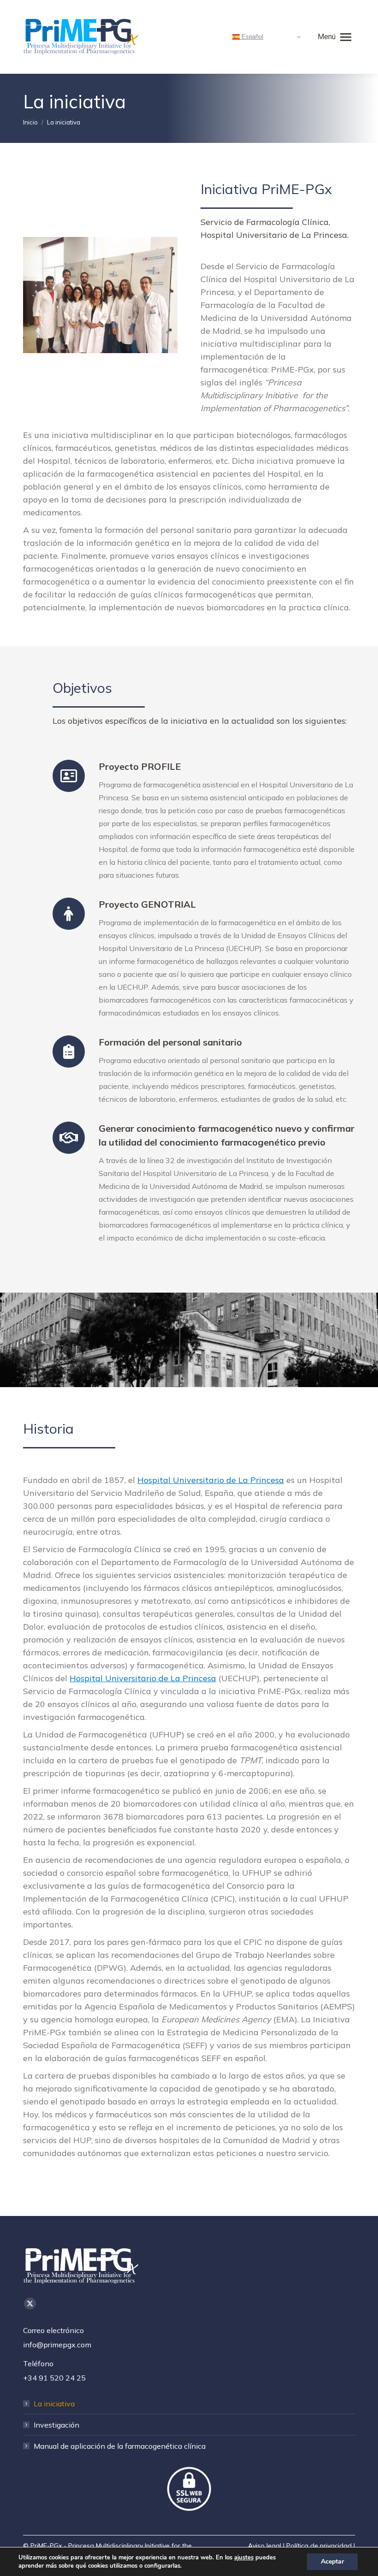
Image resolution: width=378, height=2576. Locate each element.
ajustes (244, 2558)
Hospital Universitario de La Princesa (211, 1480)
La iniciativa (54, 2404)
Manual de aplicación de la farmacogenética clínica (120, 2446)
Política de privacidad (319, 2546)
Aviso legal (265, 2546)
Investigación (56, 2425)
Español (251, 37)
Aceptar (332, 2561)
